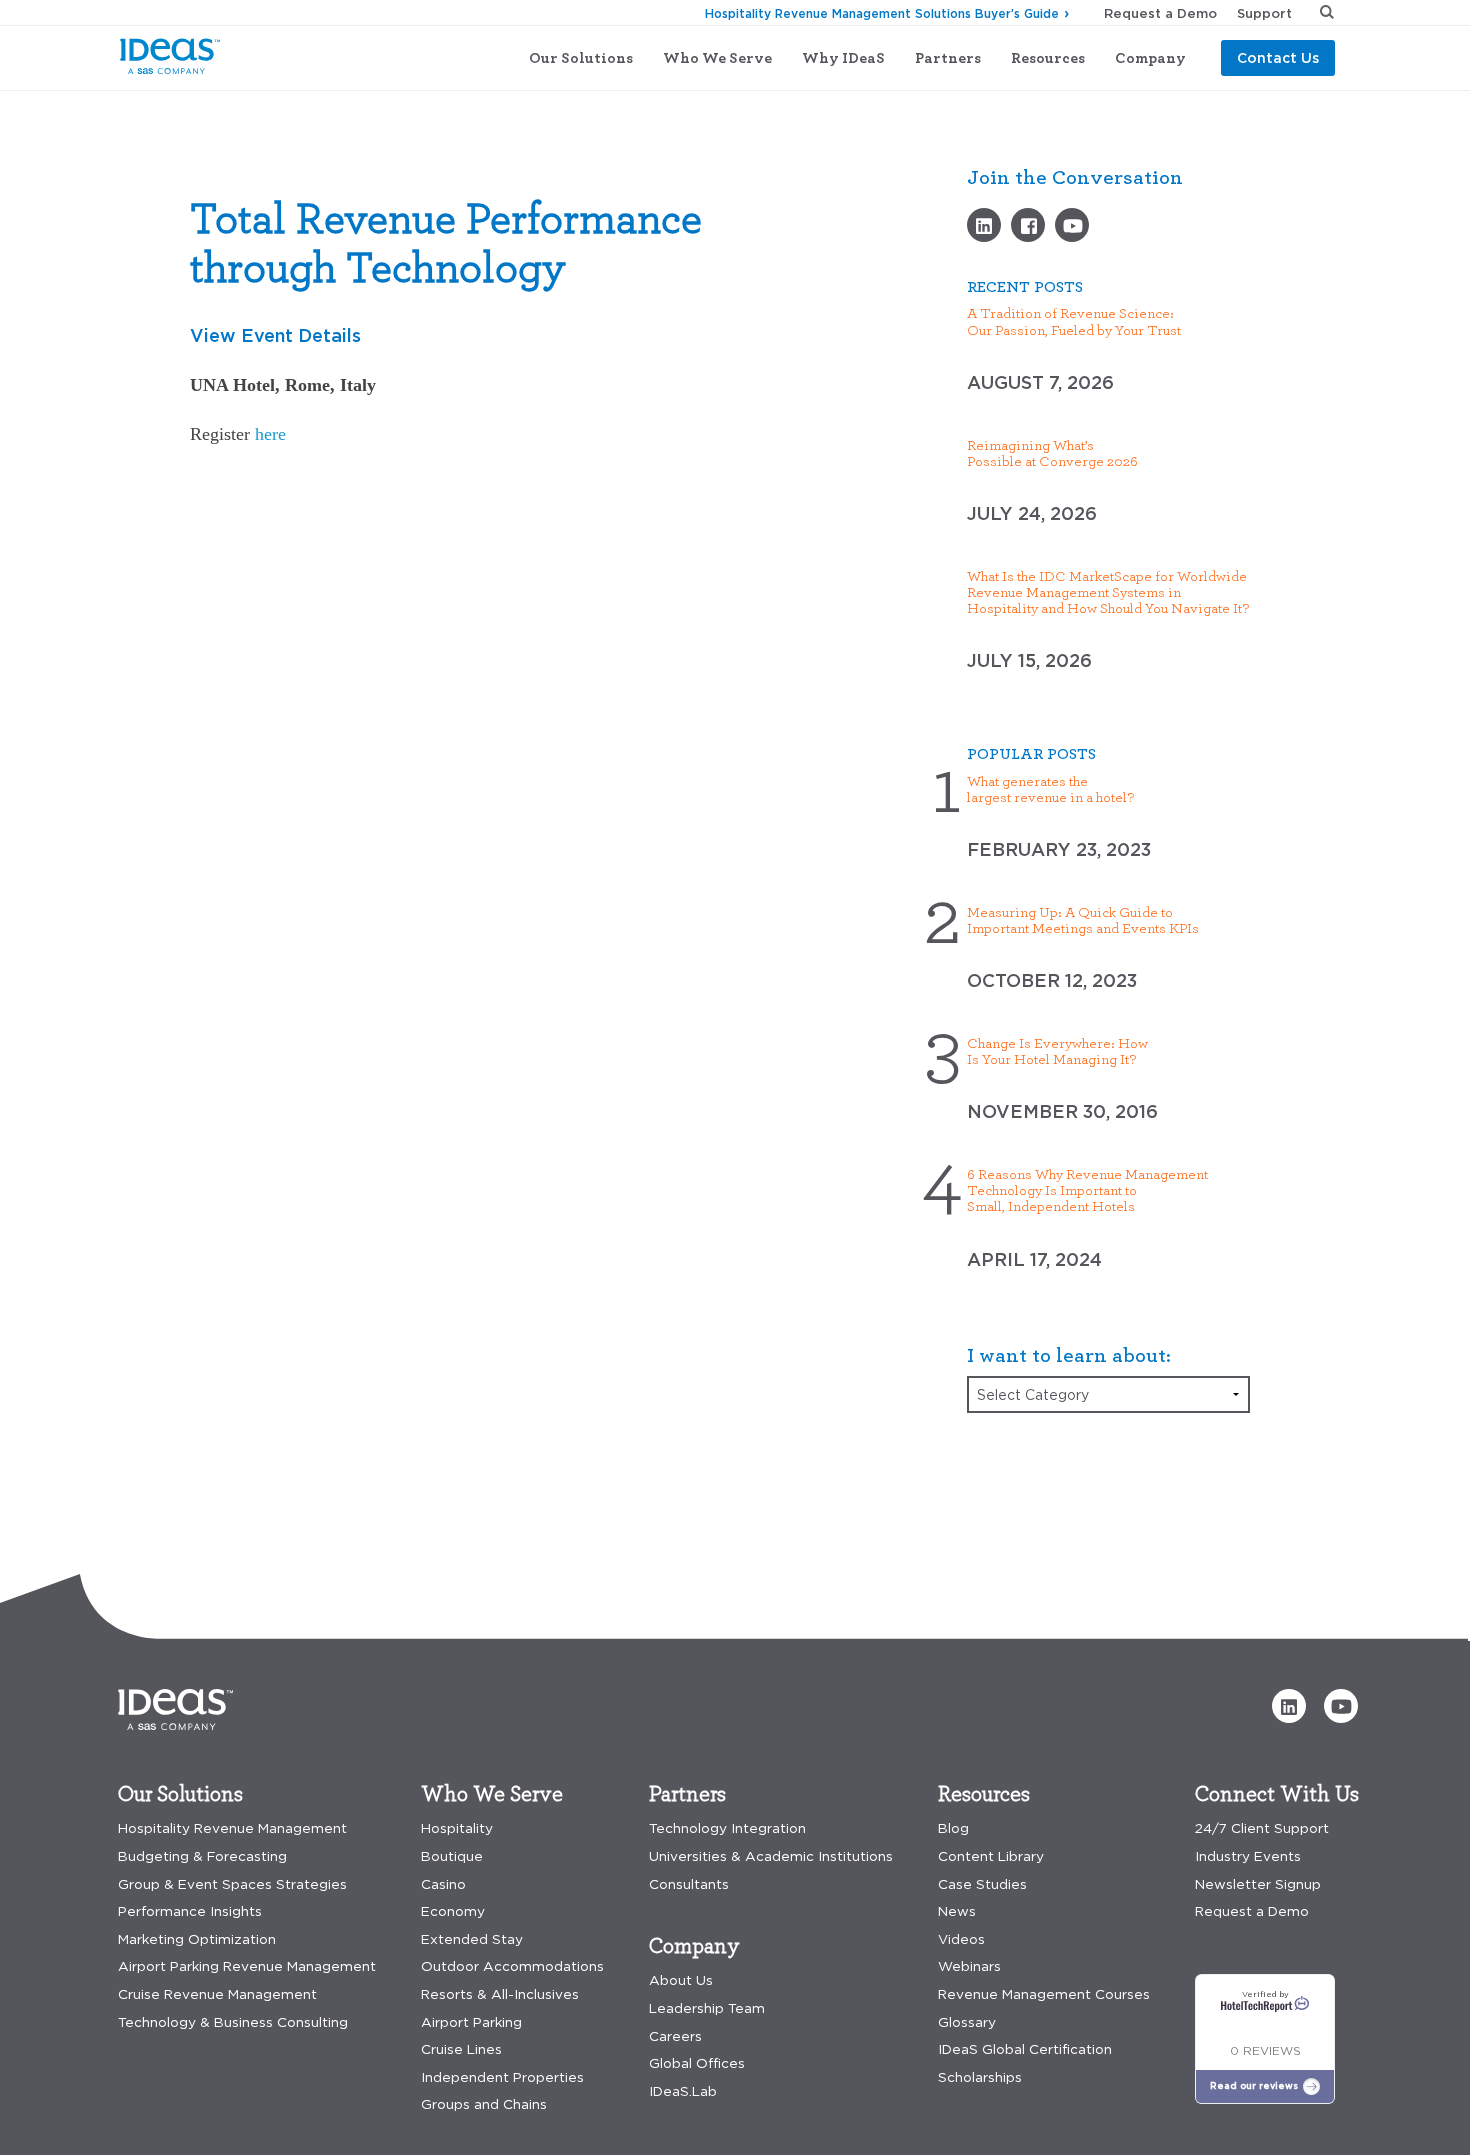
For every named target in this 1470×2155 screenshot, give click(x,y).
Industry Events (1248, 1856)
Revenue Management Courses (1044, 1994)
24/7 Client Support (1262, 1828)
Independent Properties (502, 2077)
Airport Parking (471, 2022)
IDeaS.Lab (683, 2091)
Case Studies (982, 1884)
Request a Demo (1160, 13)
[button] (1289, 1706)
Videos (1072, 225)
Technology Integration (727, 1828)
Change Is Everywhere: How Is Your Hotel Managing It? (1057, 1051)
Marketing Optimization (197, 1939)
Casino (443, 1884)
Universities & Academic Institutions (771, 1856)
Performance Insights (190, 1911)
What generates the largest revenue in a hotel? (1050, 789)
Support (1264, 13)
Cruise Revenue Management (217, 1994)
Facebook (1028, 225)
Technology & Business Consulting (233, 2022)
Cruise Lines (461, 2049)
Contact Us (1278, 57)
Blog (953, 1828)
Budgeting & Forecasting (202, 1856)
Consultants (689, 1884)
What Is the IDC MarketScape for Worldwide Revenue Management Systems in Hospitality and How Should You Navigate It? (1108, 592)
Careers (675, 2036)
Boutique (452, 1856)
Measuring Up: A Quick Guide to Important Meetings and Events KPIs (1083, 920)
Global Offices (697, 2063)
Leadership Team (707, 2008)
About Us (681, 1980)
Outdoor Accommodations (512, 1966)
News (957, 1911)
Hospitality (457, 1828)
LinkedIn (984, 225)
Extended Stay (472, 1939)
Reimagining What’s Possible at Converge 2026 (1052, 453)
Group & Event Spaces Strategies (232, 1884)
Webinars (969, 1966)
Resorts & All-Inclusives (500, 1994)
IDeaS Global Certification (1025, 2049)
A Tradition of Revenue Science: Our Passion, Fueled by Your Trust (1074, 321)
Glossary (967, 2022)
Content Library (991, 1856)
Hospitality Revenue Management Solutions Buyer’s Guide (882, 13)
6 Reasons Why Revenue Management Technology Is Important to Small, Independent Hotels (1087, 1190)
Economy (453, 1911)
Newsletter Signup (1258, 1884)
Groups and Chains (484, 2104)
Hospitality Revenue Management (232, 1828)
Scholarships (980, 2077)
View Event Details (275, 335)
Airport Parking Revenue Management (247, 1966)
